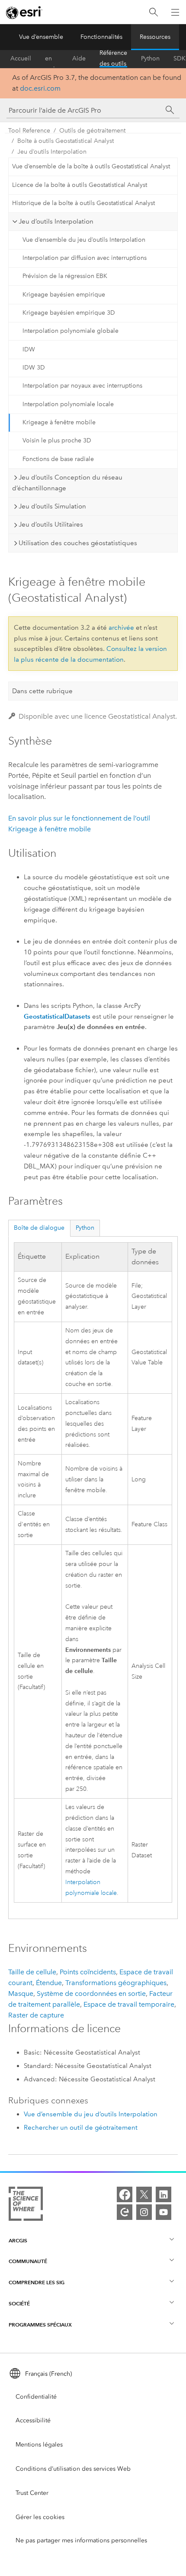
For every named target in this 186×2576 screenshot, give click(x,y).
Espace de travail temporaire (129, 2004)
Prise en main (52, 59)
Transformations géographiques (116, 1983)
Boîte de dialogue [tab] (39, 1228)
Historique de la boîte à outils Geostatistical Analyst (83, 203)
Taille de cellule (32, 1972)
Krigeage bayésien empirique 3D (69, 313)
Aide (79, 58)
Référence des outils (113, 59)
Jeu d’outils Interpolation (52, 152)
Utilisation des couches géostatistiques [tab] (78, 543)
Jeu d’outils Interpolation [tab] (56, 221)
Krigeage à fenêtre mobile (59, 422)
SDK (180, 58)
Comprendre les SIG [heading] (37, 2282)
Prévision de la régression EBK (65, 276)
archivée (121, 628)
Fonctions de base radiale (58, 459)
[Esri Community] (125, 2212)
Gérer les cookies (40, 2517)
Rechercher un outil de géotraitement (81, 2128)
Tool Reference (29, 131)
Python (150, 58)
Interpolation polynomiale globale (71, 331)
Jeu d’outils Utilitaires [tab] (51, 524)
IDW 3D (34, 368)
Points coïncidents (88, 1972)
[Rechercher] (154, 12)
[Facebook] (125, 2194)
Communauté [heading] (28, 2261)
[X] (144, 2194)
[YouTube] (164, 2212)
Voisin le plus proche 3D (57, 440)
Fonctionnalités (101, 37)
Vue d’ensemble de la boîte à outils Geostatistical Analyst (91, 166)
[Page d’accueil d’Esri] (24, 13)
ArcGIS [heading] (18, 2240)
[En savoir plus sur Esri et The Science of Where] (26, 2205)
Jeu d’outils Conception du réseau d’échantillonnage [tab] (67, 483)
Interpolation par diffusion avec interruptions (85, 258)
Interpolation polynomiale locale (68, 404)
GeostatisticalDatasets (57, 1016)
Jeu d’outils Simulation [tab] (52, 506)
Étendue (49, 1983)
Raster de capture (36, 2015)
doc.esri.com (40, 88)
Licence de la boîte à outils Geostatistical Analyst (80, 185)
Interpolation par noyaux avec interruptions (82, 386)
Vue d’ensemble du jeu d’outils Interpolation (84, 240)
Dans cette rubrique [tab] (42, 691)
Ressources (155, 37)
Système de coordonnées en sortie (91, 1994)
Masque (21, 1994)
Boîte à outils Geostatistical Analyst (66, 141)
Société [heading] (19, 2303)
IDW (29, 349)
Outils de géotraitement (92, 131)
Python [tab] (85, 1228)
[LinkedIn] (164, 2194)
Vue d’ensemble (41, 37)
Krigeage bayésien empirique (64, 295)
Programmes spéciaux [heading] (40, 2325)
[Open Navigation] (175, 12)
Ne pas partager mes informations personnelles (81, 2540)
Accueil (21, 58)
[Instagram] (144, 2212)
